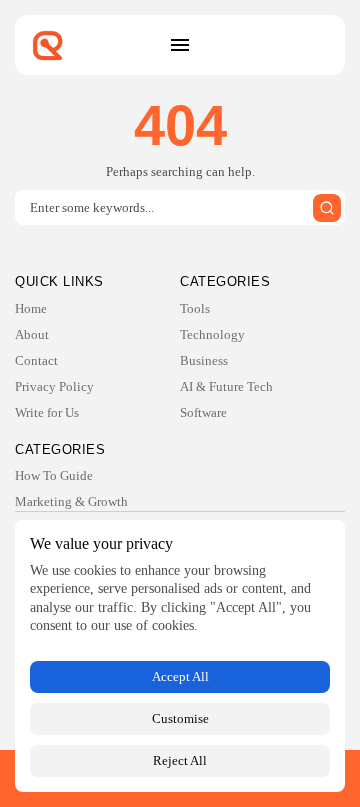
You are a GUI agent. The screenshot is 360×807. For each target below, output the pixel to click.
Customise (180, 718)
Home (31, 308)
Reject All (180, 760)
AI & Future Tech (226, 386)
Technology (212, 334)
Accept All (180, 676)
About (32, 334)
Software (203, 412)
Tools (195, 308)
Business (204, 360)
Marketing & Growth (71, 501)
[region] (180, 656)
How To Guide (54, 475)
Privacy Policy (54, 386)
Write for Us (47, 412)
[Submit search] (327, 208)
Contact (36, 360)
